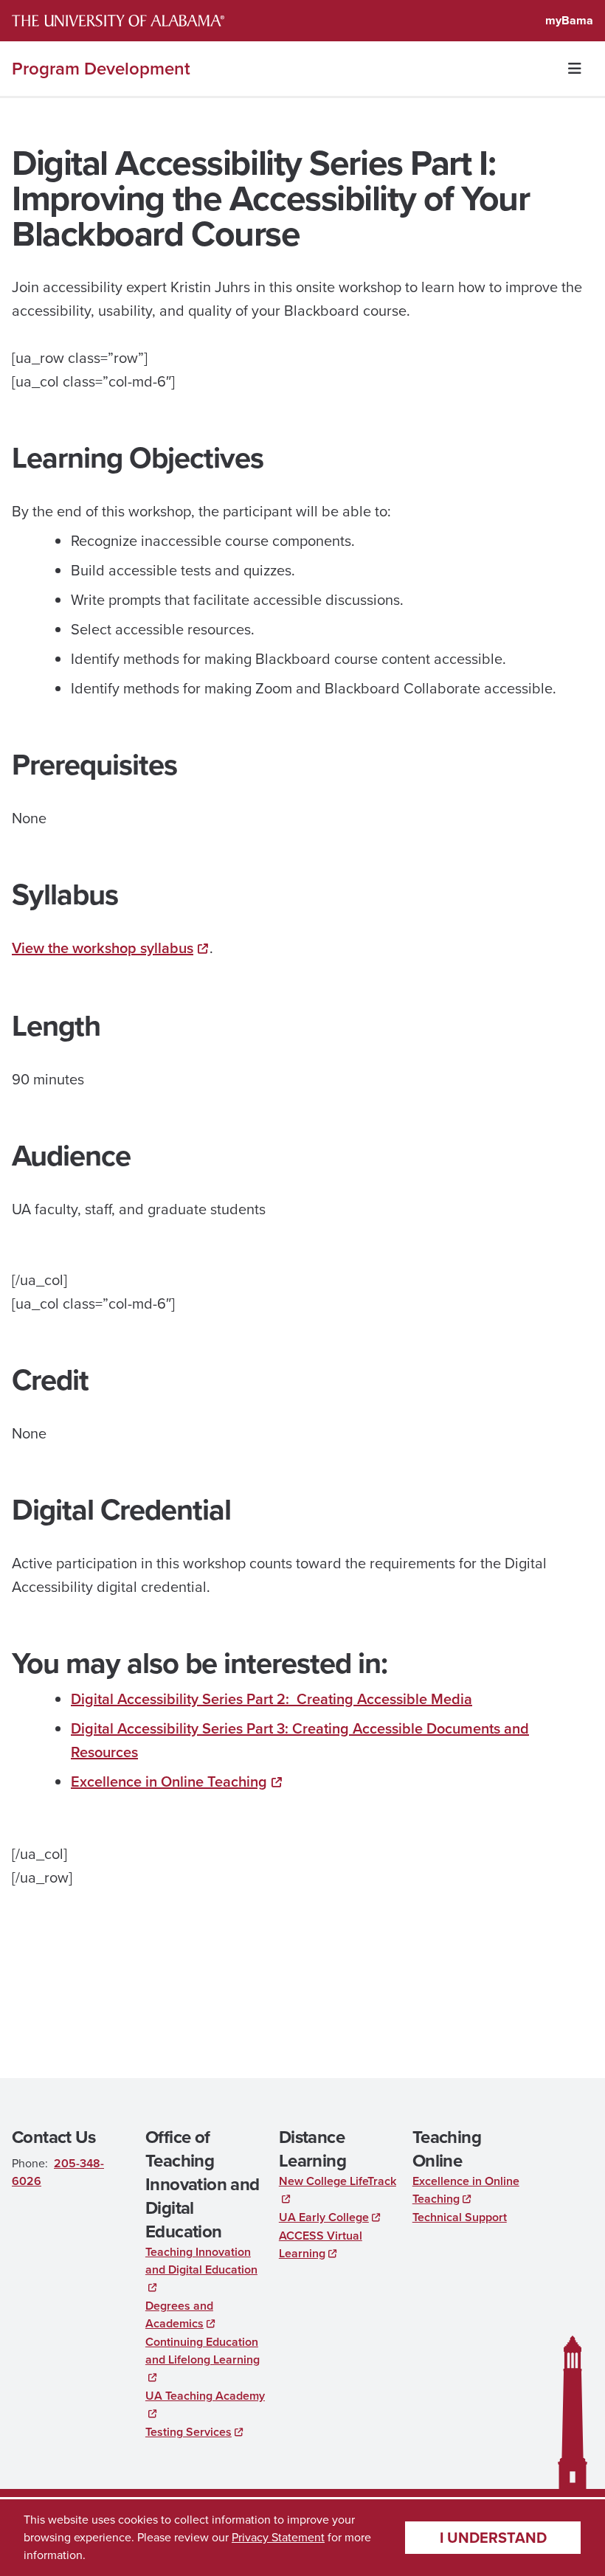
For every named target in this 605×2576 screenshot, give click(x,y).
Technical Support (460, 2217)
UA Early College (324, 2217)
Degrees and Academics (179, 2314)
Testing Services (189, 2432)
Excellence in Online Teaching (169, 1782)
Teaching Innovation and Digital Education (201, 2261)
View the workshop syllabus (103, 948)
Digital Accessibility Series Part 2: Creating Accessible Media (272, 1699)
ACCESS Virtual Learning (321, 2244)
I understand (493, 2538)
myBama (569, 20)
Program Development (101, 69)
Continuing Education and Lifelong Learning (203, 2351)
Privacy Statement (278, 2537)
